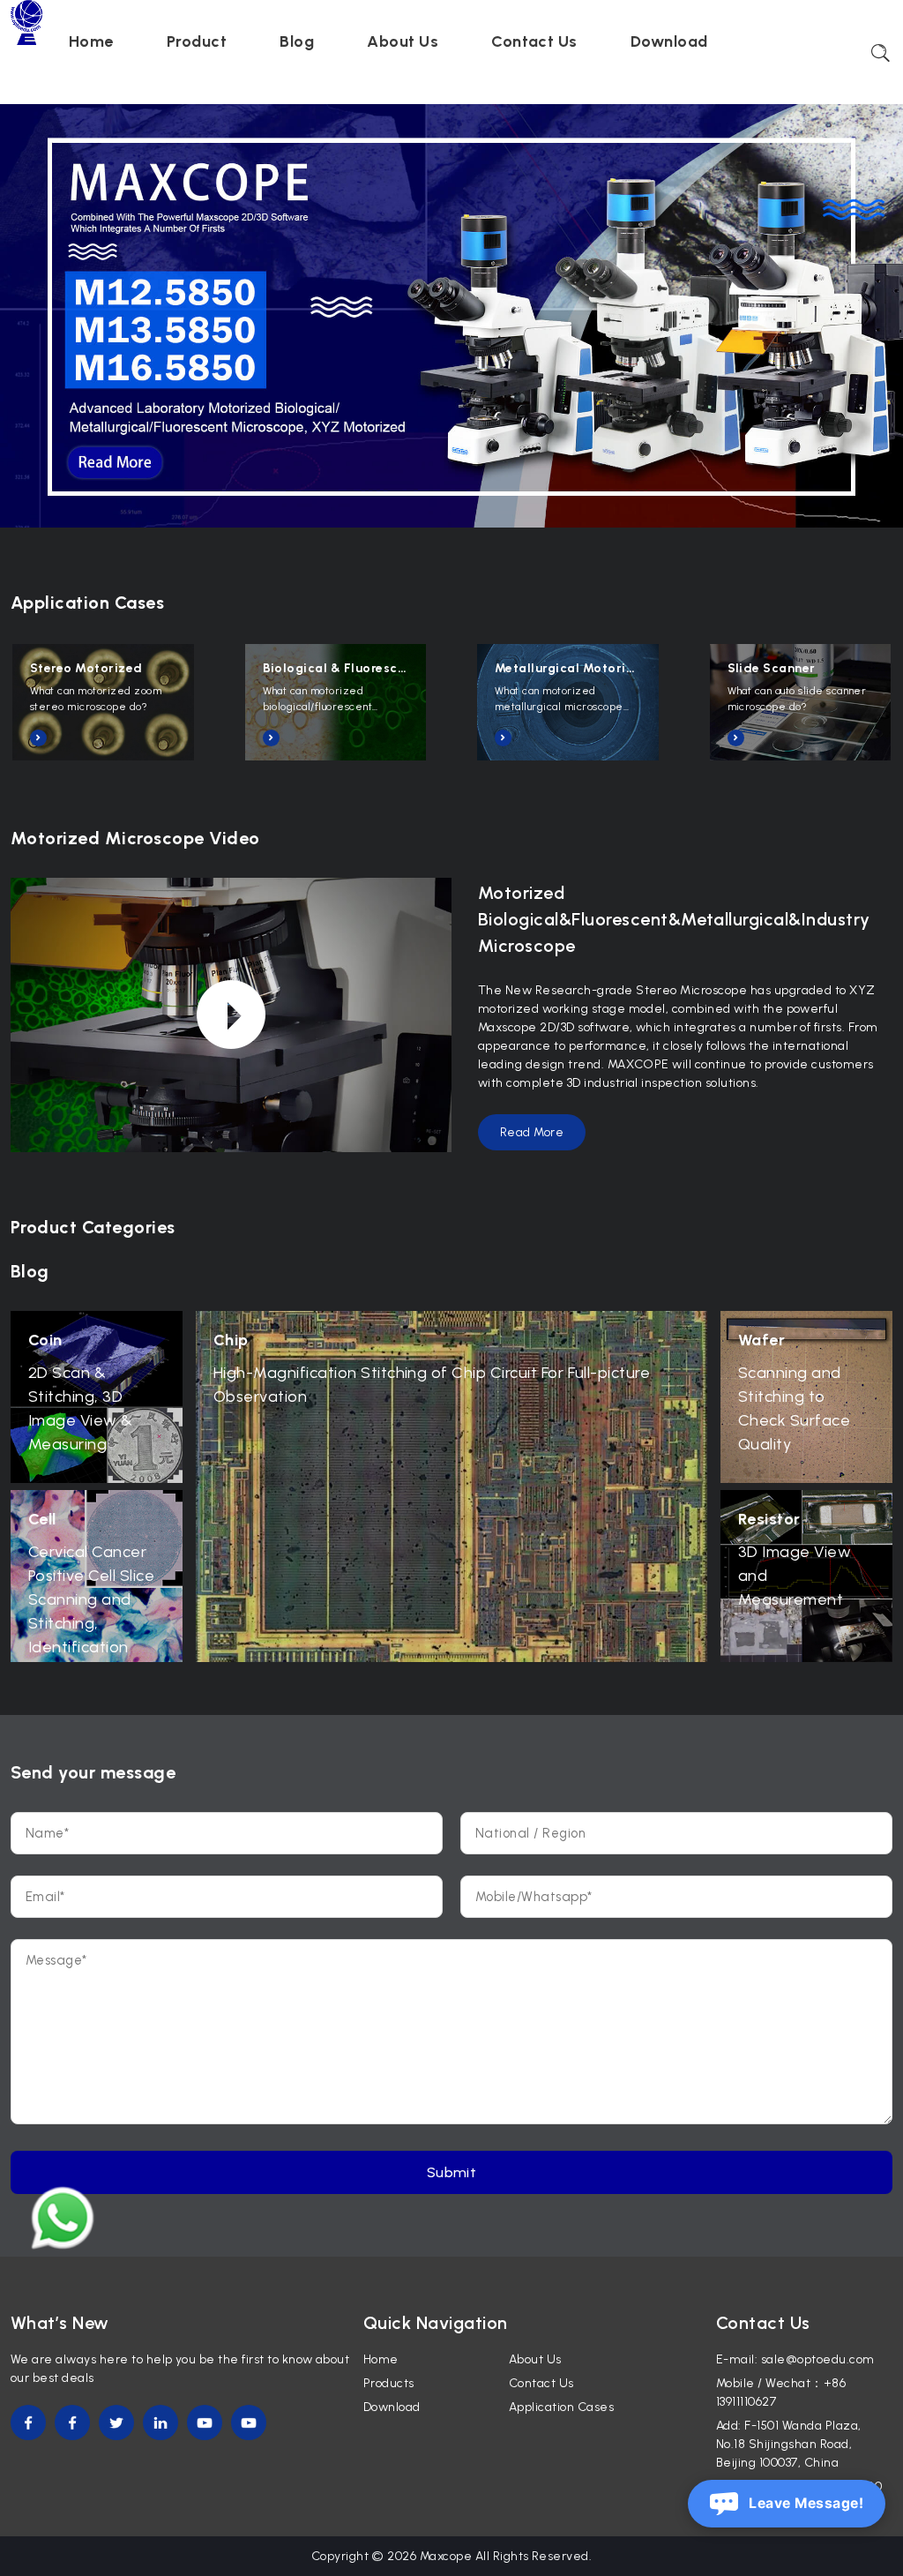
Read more (532, 1132)
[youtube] (205, 2422)
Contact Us (534, 41)
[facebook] (28, 2422)
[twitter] (116, 2422)
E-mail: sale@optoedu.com (795, 2359)
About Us (403, 41)
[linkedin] (160, 2422)
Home (91, 41)
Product (197, 41)
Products (389, 2383)
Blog (297, 41)
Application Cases (561, 2407)
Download (669, 41)
